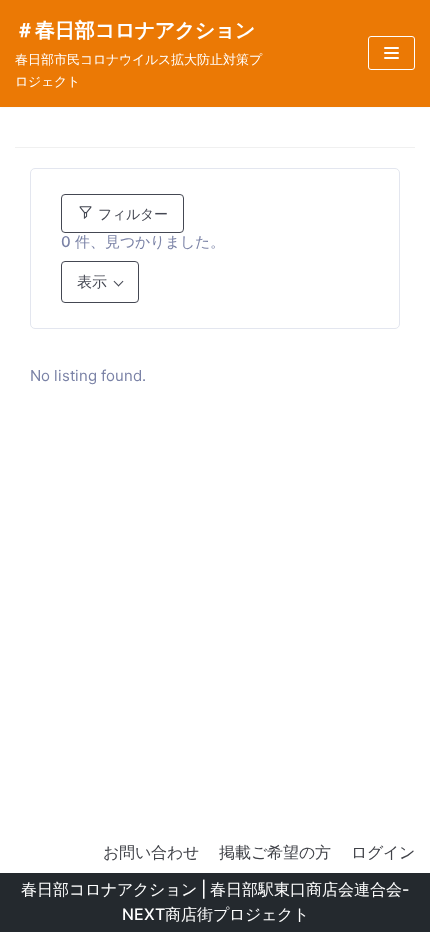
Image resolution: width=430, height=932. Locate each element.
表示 (92, 281)
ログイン (383, 852)
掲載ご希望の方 (275, 852)
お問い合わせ (151, 852)
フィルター (131, 213)
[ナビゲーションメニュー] (391, 53)
